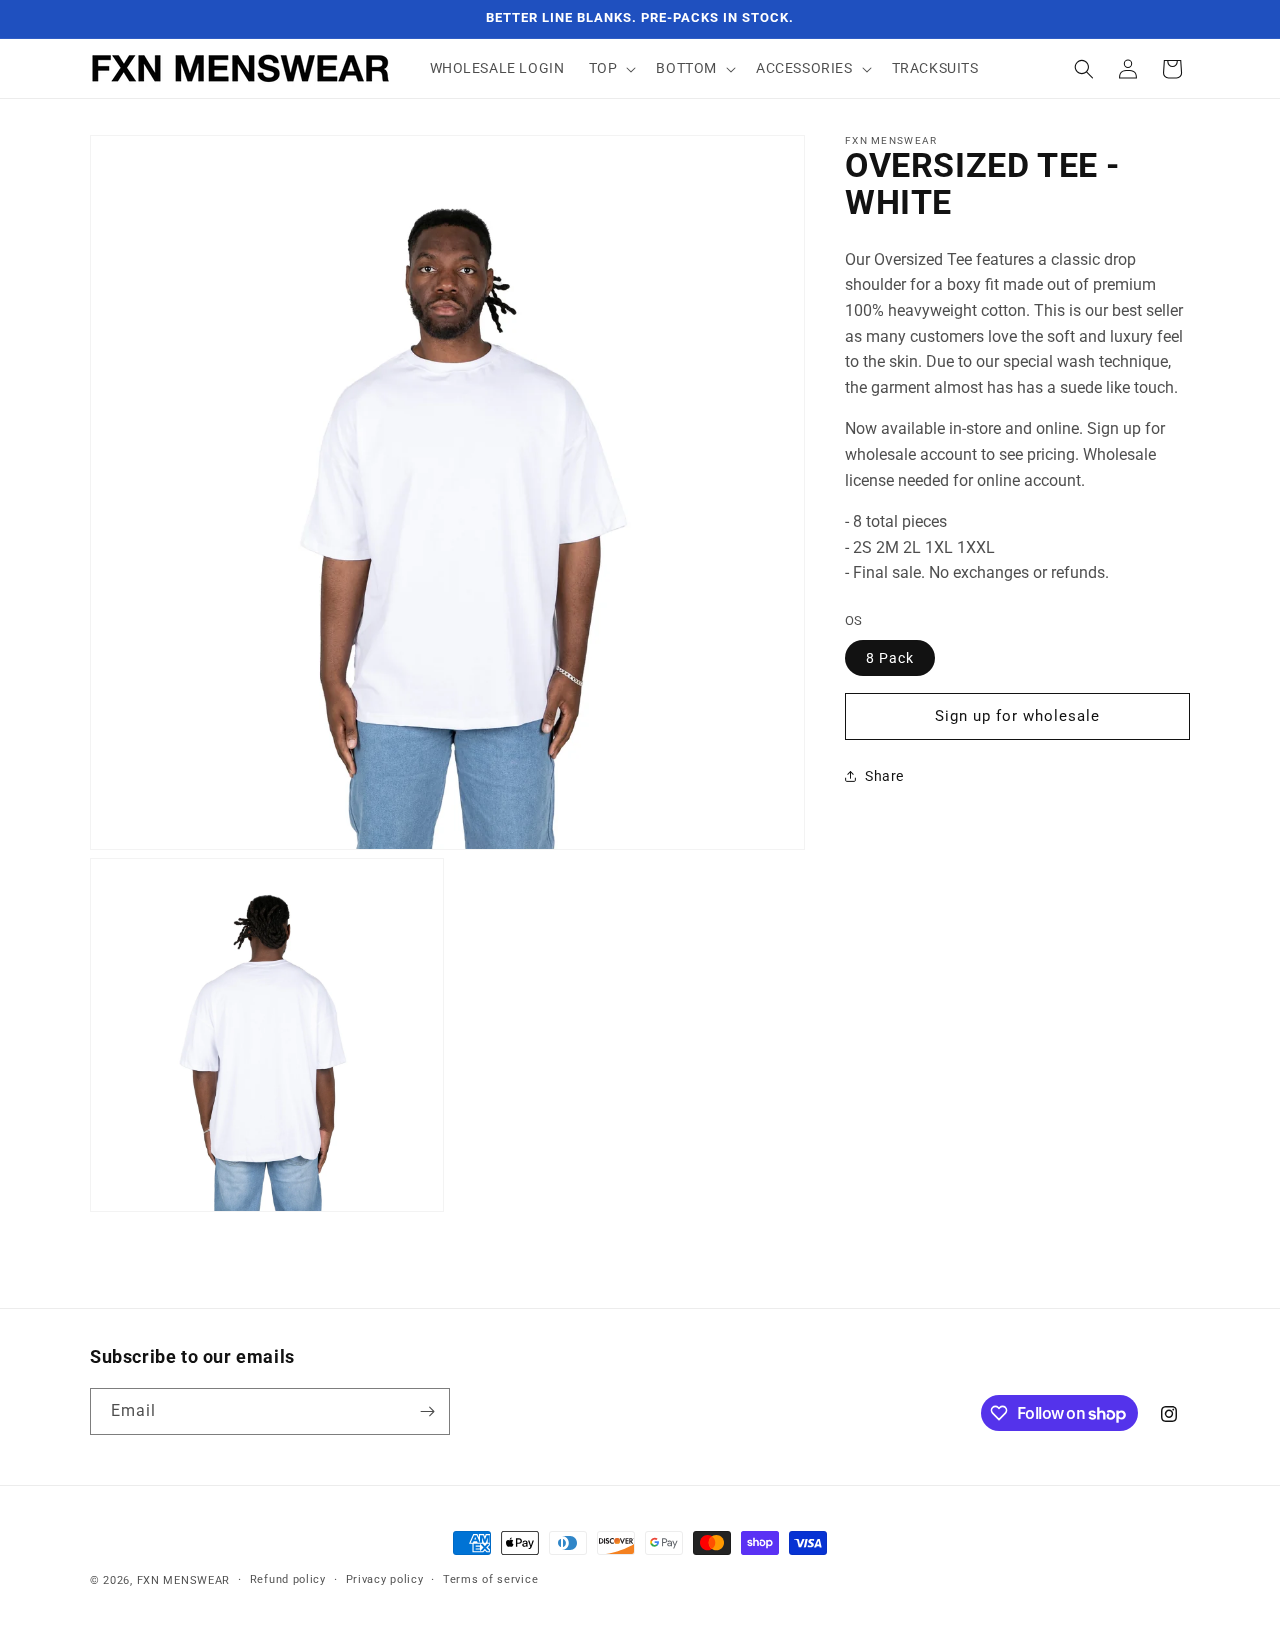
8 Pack (890, 657)
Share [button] (884, 776)
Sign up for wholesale (1017, 716)
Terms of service (490, 1579)
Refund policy (288, 1579)
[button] (611, 68)
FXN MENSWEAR (183, 1580)
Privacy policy (385, 1579)
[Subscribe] (427, 1411)
